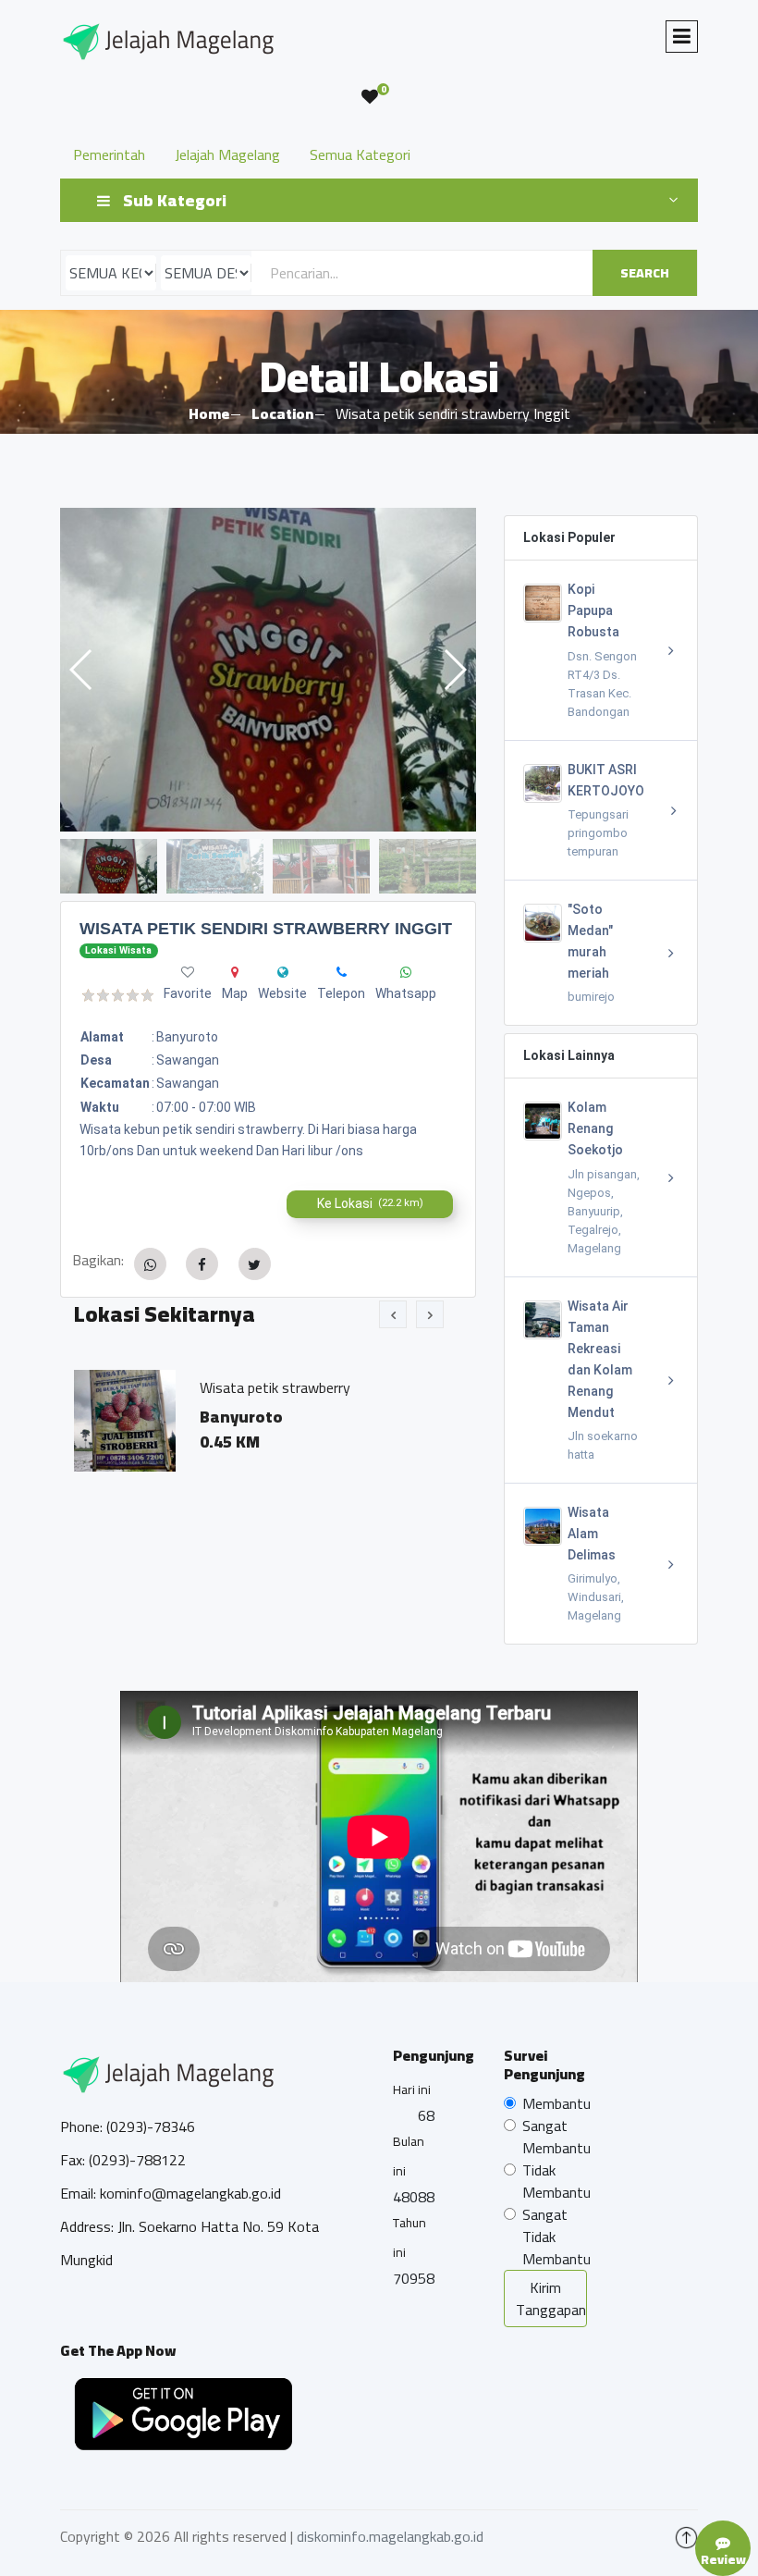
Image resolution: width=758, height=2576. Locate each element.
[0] (370, 97)
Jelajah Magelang (227, 154)
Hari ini (412, 2089)
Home (209, 413)
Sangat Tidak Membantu (556, 2237)
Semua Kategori (360, 154)
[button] (454, 670)
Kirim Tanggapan (551, 2299)
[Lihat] (268, 670)
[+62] (342, 972)
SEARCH (645, 273)
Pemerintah (109, 154)
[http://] (283, 972)
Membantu (556, 2103)
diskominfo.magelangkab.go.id (390, 2536)
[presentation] (393, 1314)
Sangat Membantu (556, 2137)
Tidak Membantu (556, 2181)
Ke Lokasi (370, 1203)
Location (282, 413)
